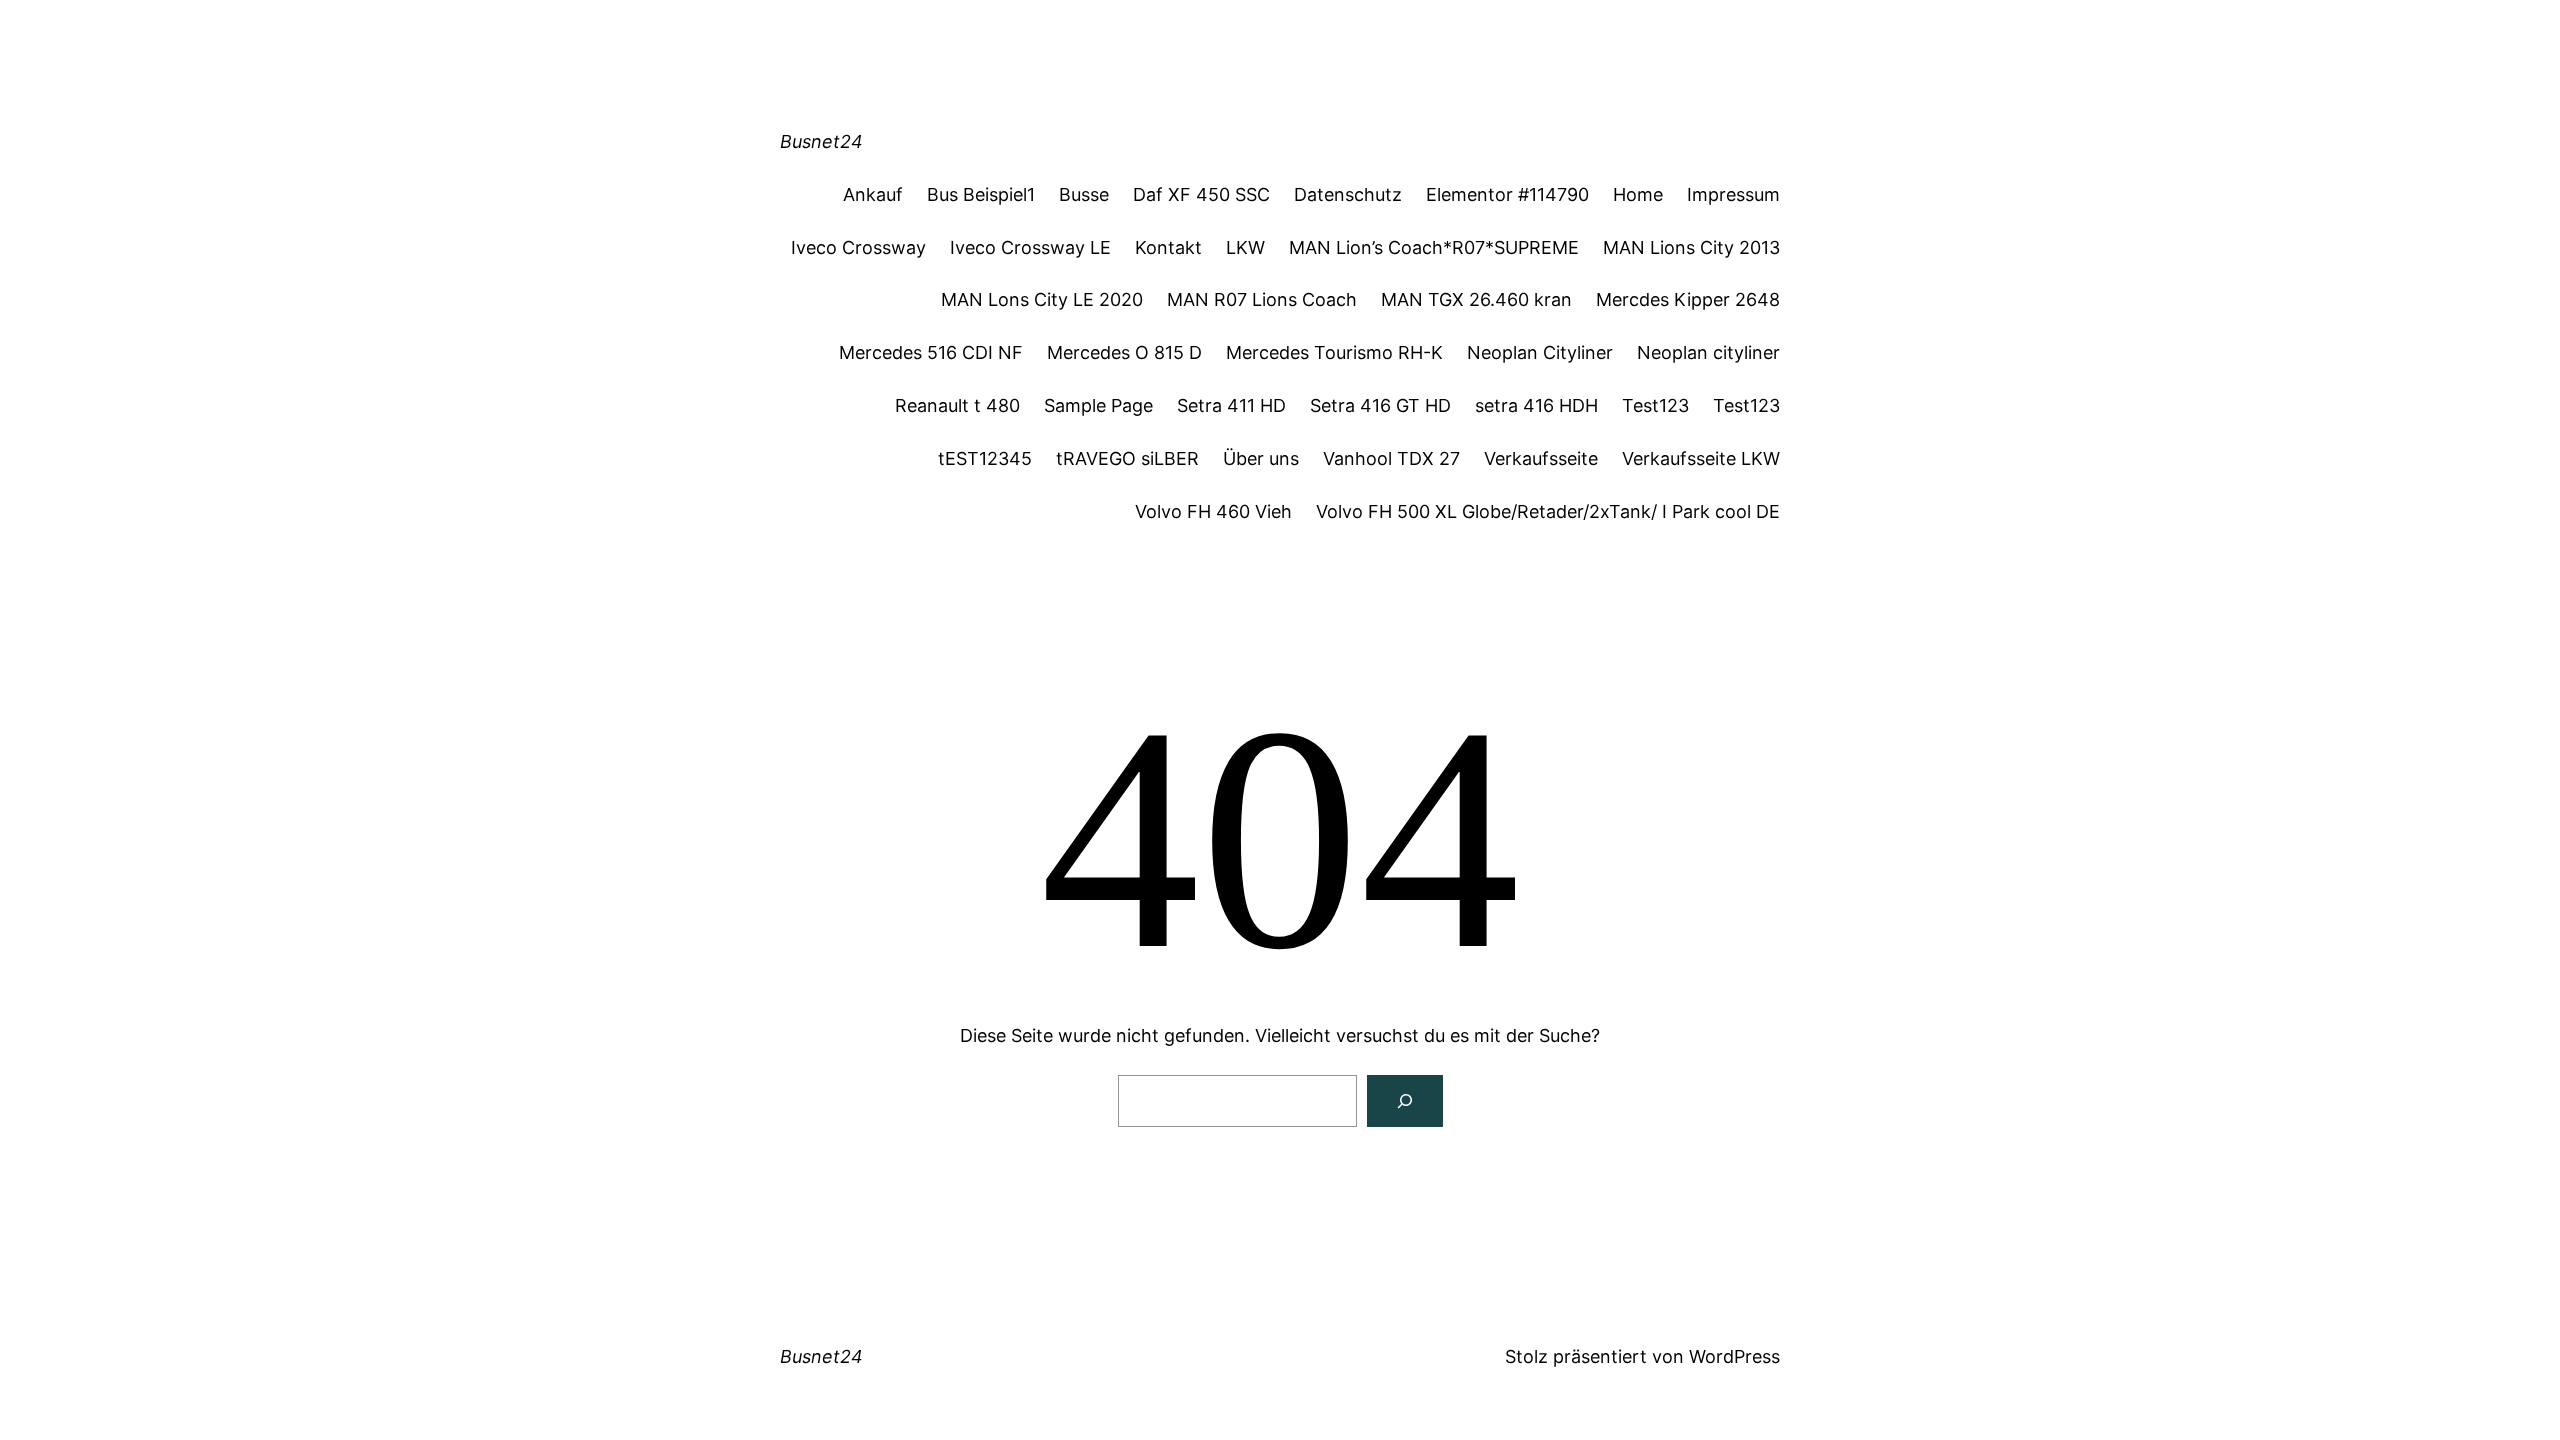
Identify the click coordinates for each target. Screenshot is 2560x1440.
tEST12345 (985, 458)
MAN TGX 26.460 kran (1476, 299)
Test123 (1655, 405)
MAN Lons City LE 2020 (1042, 299)
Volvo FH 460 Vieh (1213, 511)
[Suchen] (1405, 1101)
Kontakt (1168, 247)
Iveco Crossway (858, 247)
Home (1638, 194)
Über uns (1261, 458)
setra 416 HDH (1536, 405)
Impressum (1733, 194)
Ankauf (873, 194)
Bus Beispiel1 (981, 194)
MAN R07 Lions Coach (1262, 299)
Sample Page (1098, 405)
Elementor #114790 (1507, 194)
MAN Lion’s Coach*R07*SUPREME (1434, 247)
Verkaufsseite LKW (1701, 458)
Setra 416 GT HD (1380, 405)
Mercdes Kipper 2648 (1688, 299)
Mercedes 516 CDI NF (931, 352)
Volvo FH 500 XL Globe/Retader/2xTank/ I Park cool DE (1548, 511)
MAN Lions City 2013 (1691, 247)
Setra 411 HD (1231, 405)
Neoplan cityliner (1708, 352)
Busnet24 (821, 141)
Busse (1084, 194)
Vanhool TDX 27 (1391, 458)
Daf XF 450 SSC (1201, 194)
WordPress (1734, 1356)
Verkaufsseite (1541, 458)
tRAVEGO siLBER (1127, 458)
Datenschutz (1348, 194)
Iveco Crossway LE (1030, 247)
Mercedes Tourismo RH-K (1334, 352)
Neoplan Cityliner (1540, 352)
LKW (1245, 247)
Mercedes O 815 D (1124, 352)
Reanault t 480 (957, 405)
